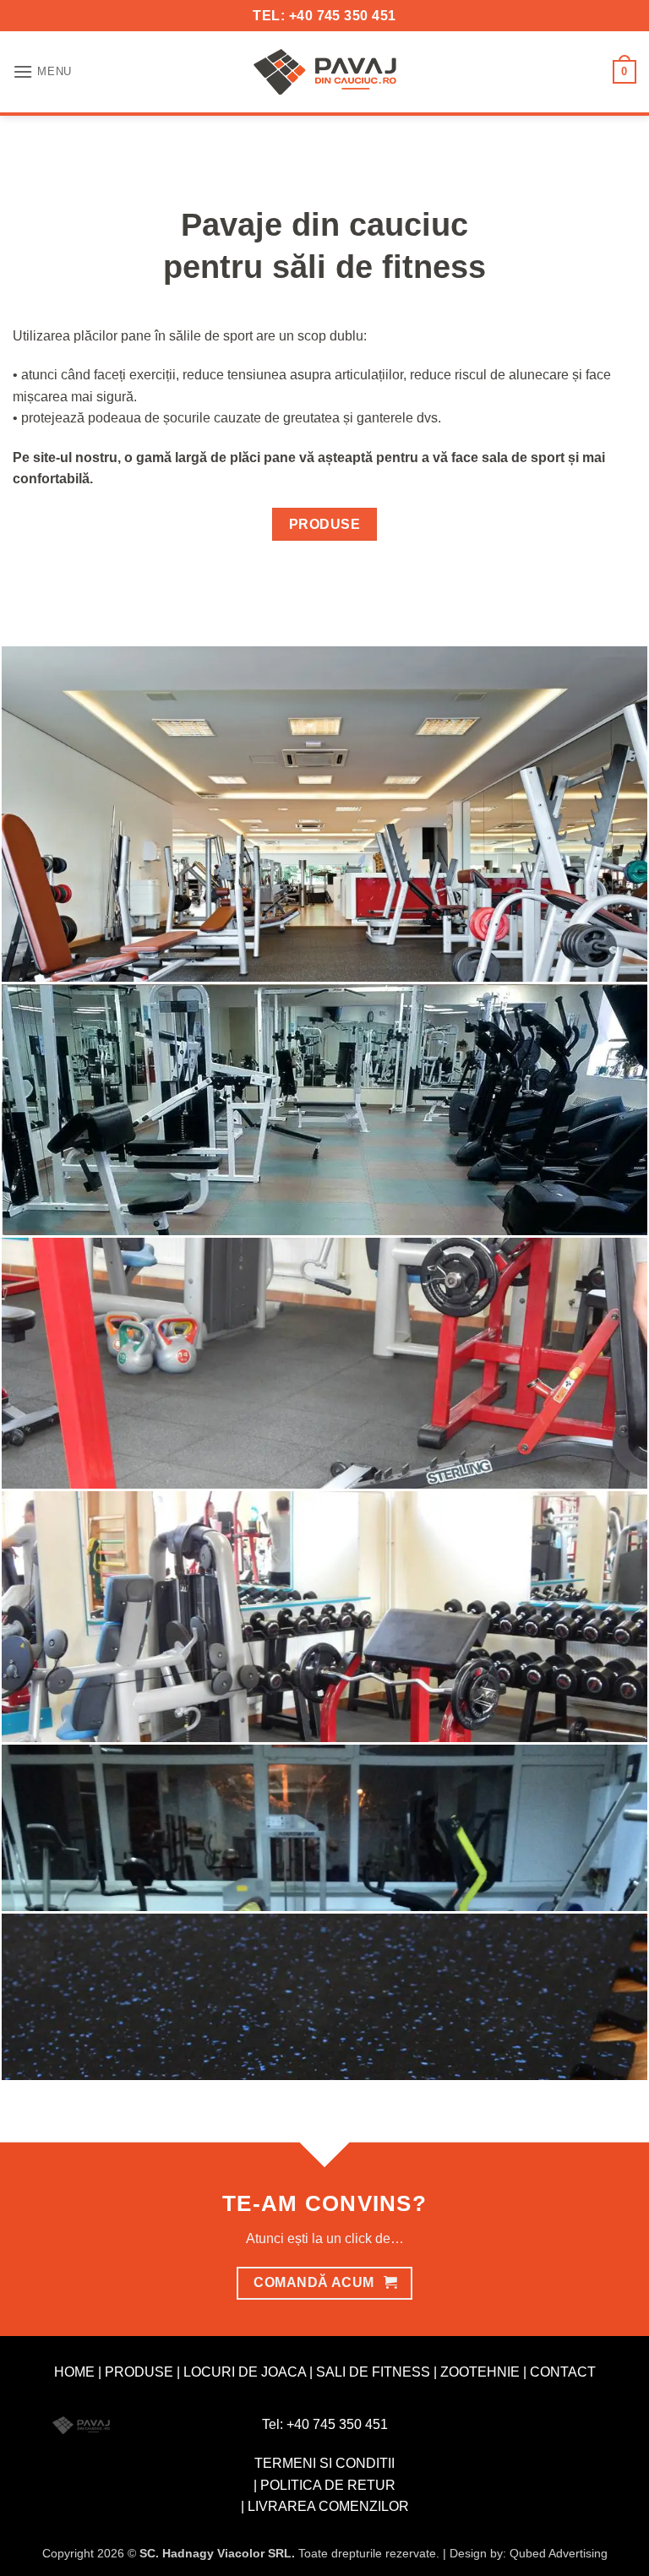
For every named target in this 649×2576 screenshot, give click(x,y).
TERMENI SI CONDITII (324, 2463)
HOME (74, 2372)
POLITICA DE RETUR (328, 2485)
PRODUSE (139, 2372)
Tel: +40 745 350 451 (325, 2424)
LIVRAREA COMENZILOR (328, 2506)
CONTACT (563, 2372)
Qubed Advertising (559, 2553)
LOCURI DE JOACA (245, 2372)
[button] (42, 71)
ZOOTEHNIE (480, 2372)
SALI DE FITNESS (373, 2372)
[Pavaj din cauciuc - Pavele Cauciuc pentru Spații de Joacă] (324, 72)
